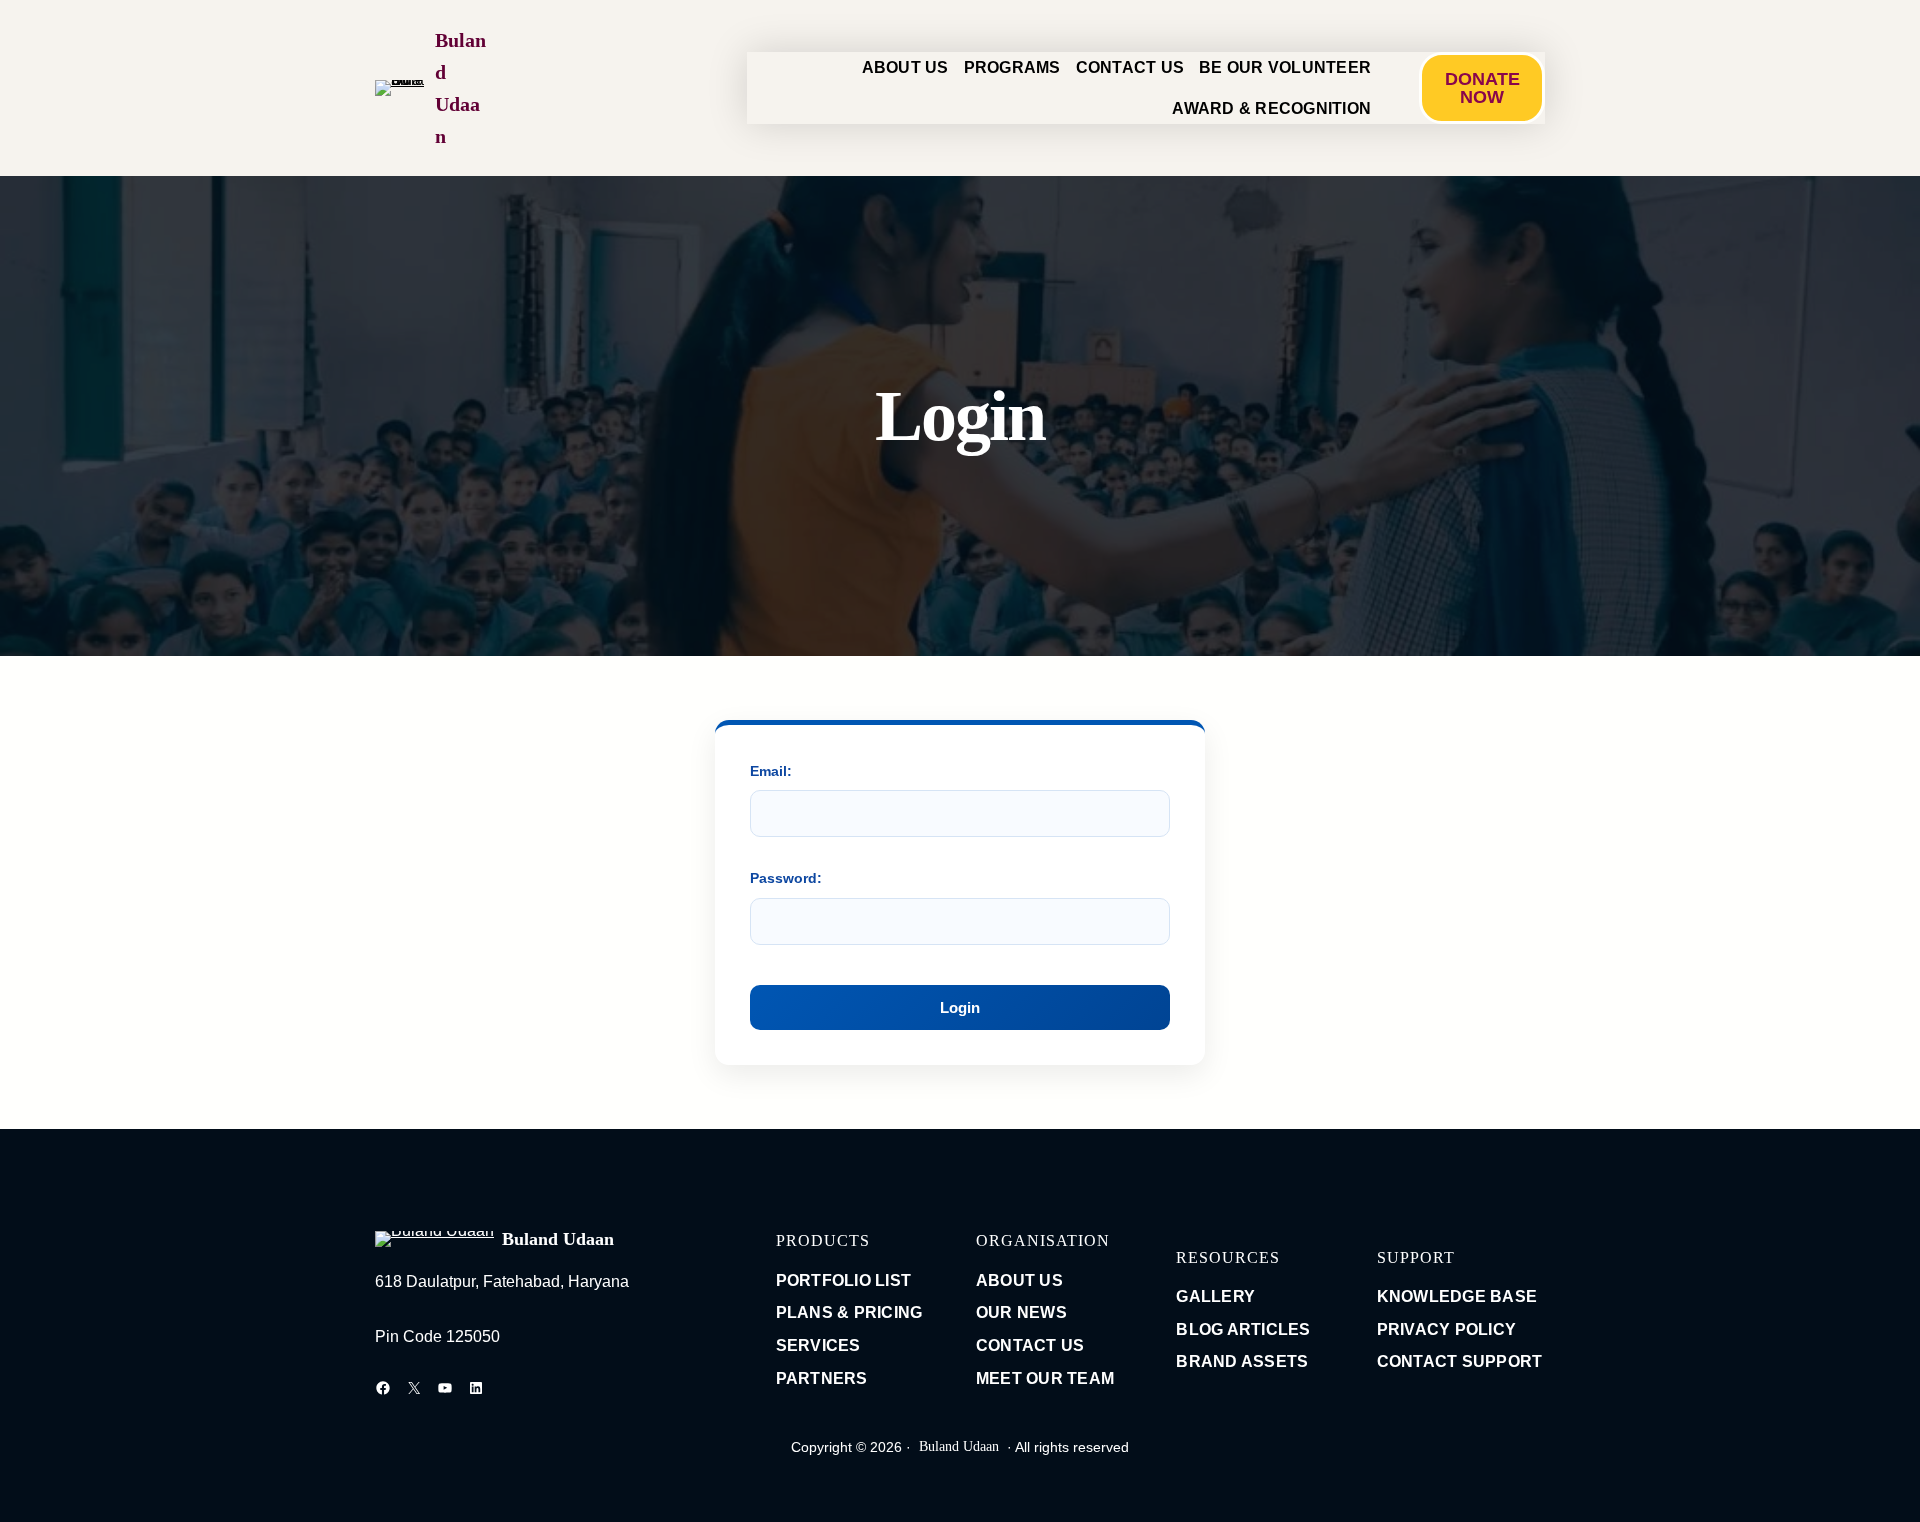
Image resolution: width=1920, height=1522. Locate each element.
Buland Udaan (558, 1239)
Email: (771, 771)
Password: (786, 878)
